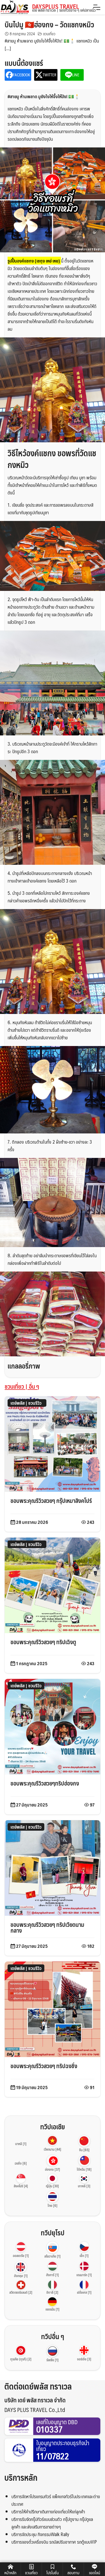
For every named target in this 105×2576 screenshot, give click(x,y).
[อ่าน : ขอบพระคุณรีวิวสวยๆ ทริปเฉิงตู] (52, 1585)
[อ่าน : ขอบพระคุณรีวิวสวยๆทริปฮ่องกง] (52, 1726)
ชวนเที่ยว (49, 34)
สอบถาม (73, 2573)
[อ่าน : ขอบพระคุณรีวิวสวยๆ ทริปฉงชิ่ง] (52, 2009)
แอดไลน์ (94, 2573)
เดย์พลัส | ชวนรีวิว (26, 1403)
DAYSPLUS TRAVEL (64, 8)
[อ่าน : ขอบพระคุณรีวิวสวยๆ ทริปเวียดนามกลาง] (52, 1867)
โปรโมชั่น (52, 2573)
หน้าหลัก (10, 2573)
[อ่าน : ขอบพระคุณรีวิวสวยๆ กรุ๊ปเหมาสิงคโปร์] (52, 1443)
